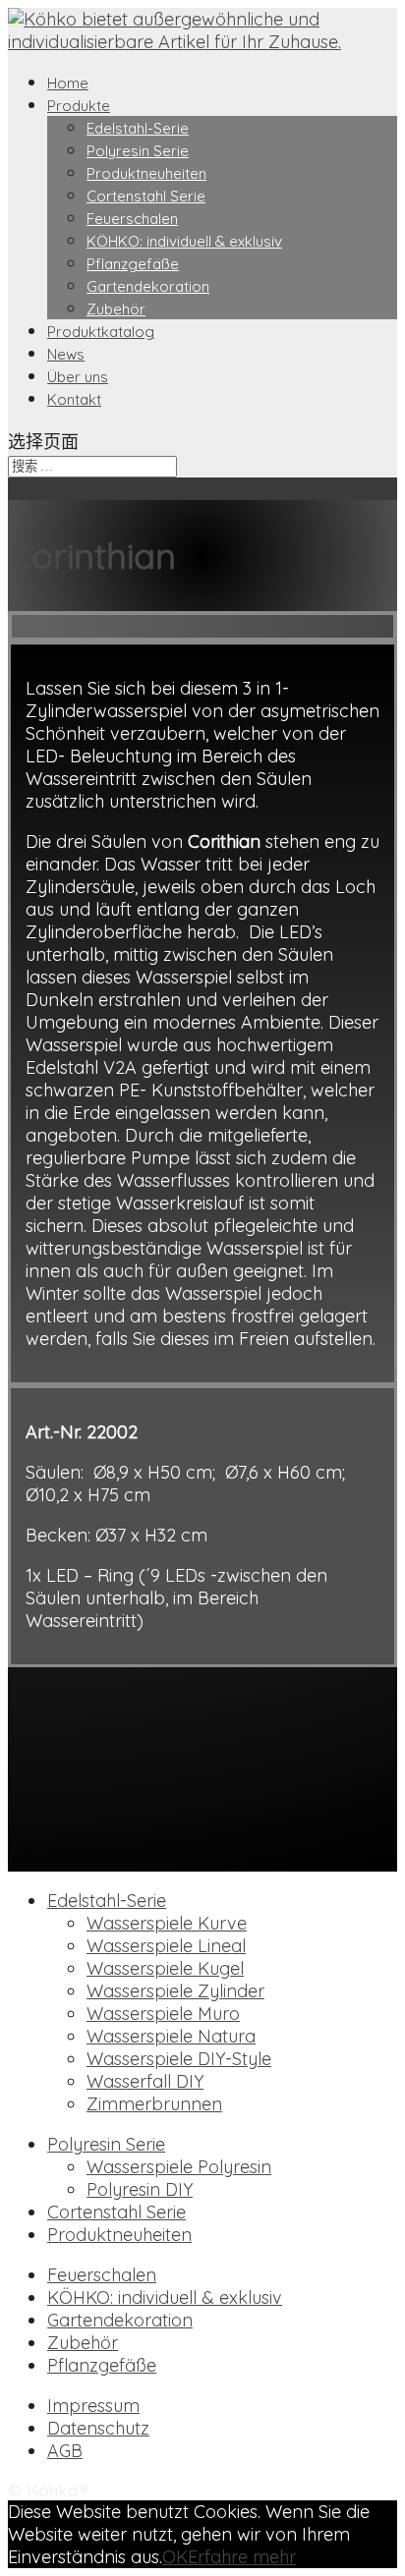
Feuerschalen (132, 219)
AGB (65, 2451)
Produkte (79, 106)
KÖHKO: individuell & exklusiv (184, 241)
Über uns (78, 377)
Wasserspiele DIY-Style (179, 2059)
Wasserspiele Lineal (166, 1946)
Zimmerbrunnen (154, 2104)
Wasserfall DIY (145, 2081)
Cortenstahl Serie (146, 196)
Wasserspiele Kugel (165, 1968)
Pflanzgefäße (133, 264)
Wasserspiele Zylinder (175, 1991)
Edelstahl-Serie (138, 128)
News (66, 354)
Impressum (93, 2406)
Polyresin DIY (140, 2189)
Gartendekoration (148, 286)
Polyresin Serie (138, 151)
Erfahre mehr (242, 2557)
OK (175, 2557)
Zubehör (116, 309)
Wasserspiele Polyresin (179, 2167)
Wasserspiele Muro (163, 2014)
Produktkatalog (101, 332)
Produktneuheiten (146, 173)
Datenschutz (98, 2428)
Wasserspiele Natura (171, 2036)
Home (68, 83)
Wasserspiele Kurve (167, 1923)
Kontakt (74, 399)
